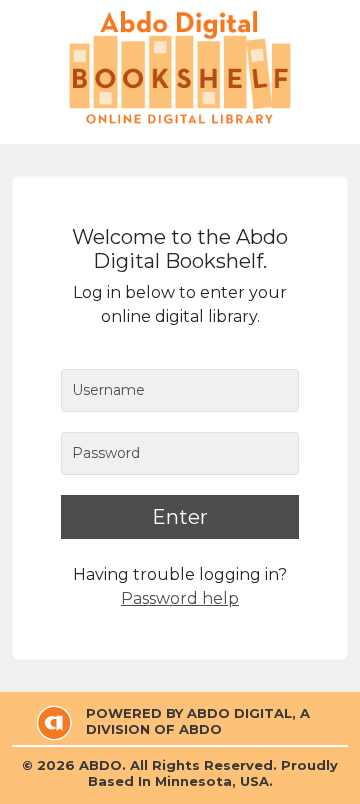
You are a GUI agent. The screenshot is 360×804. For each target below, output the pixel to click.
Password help (180, 598)
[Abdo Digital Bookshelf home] (180, 67)
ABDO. (102, 765)
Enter (180, 517)
